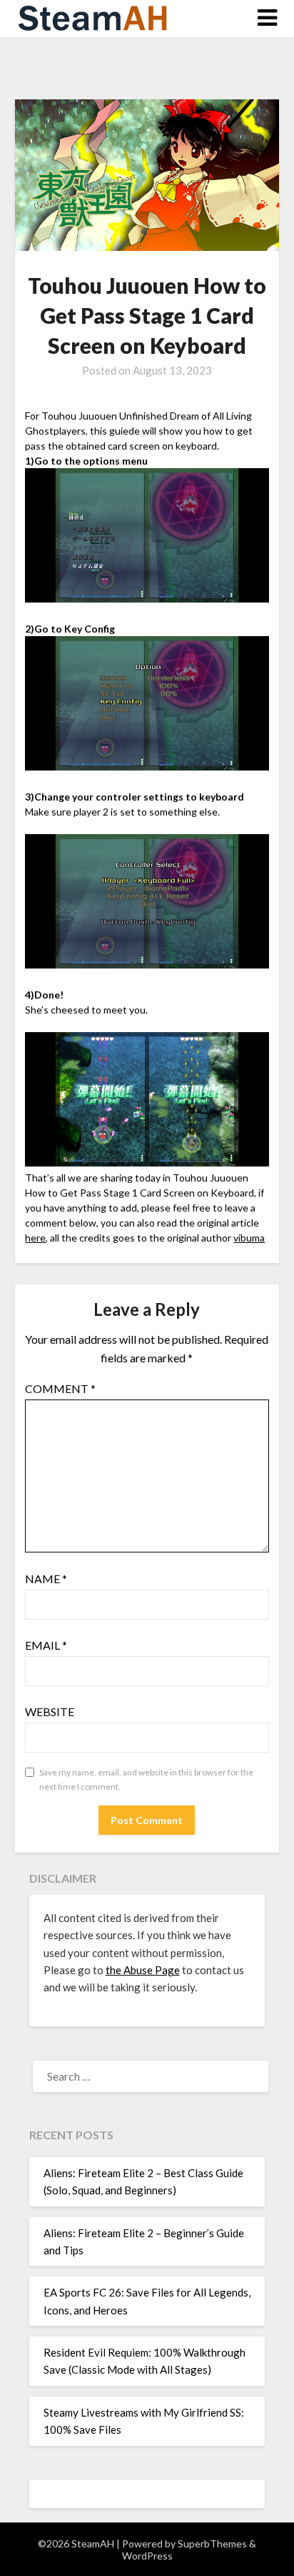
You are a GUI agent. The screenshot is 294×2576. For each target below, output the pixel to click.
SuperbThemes (212, 2543)
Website (50, 1711)
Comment (60, 1388)
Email (46, 1645)
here (35, 1238)
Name (46, 1579)
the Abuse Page (143, 1970)
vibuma (249, 1238)
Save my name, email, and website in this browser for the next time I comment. (146, 1779)
